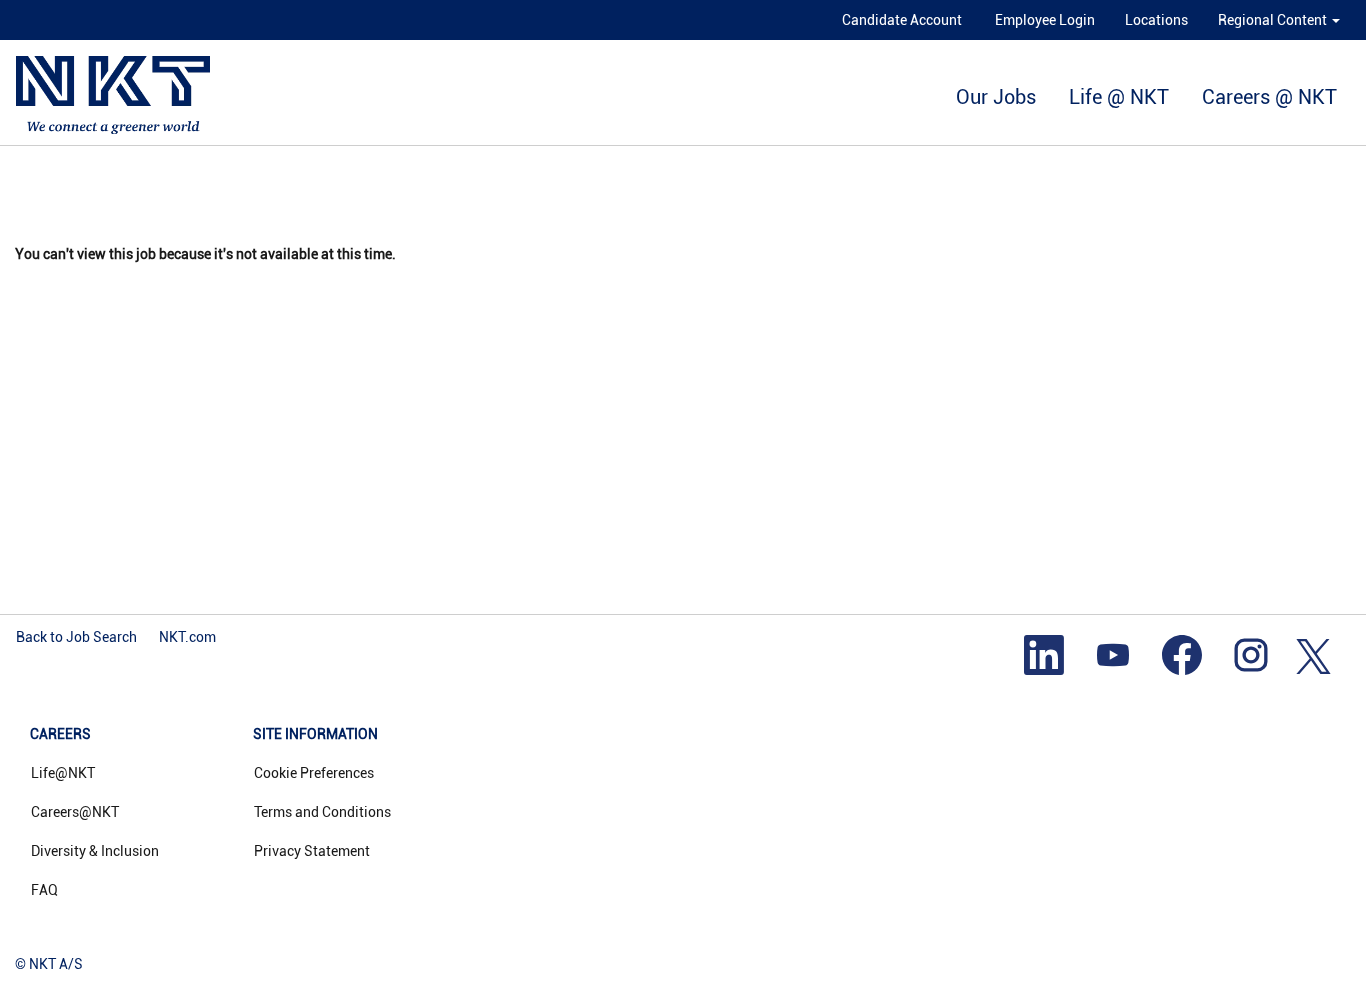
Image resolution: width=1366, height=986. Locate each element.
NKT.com (187, 637)
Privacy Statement (312, 851)
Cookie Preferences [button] (314, 773)
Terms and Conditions (322, 812)
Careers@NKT (75, 812)
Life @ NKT (1119, 97)
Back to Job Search (76, 637)
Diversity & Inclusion (95, 851)
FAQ (44, 890)
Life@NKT (63, 773)
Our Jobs (996, 97)
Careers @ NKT (1269, 97)
